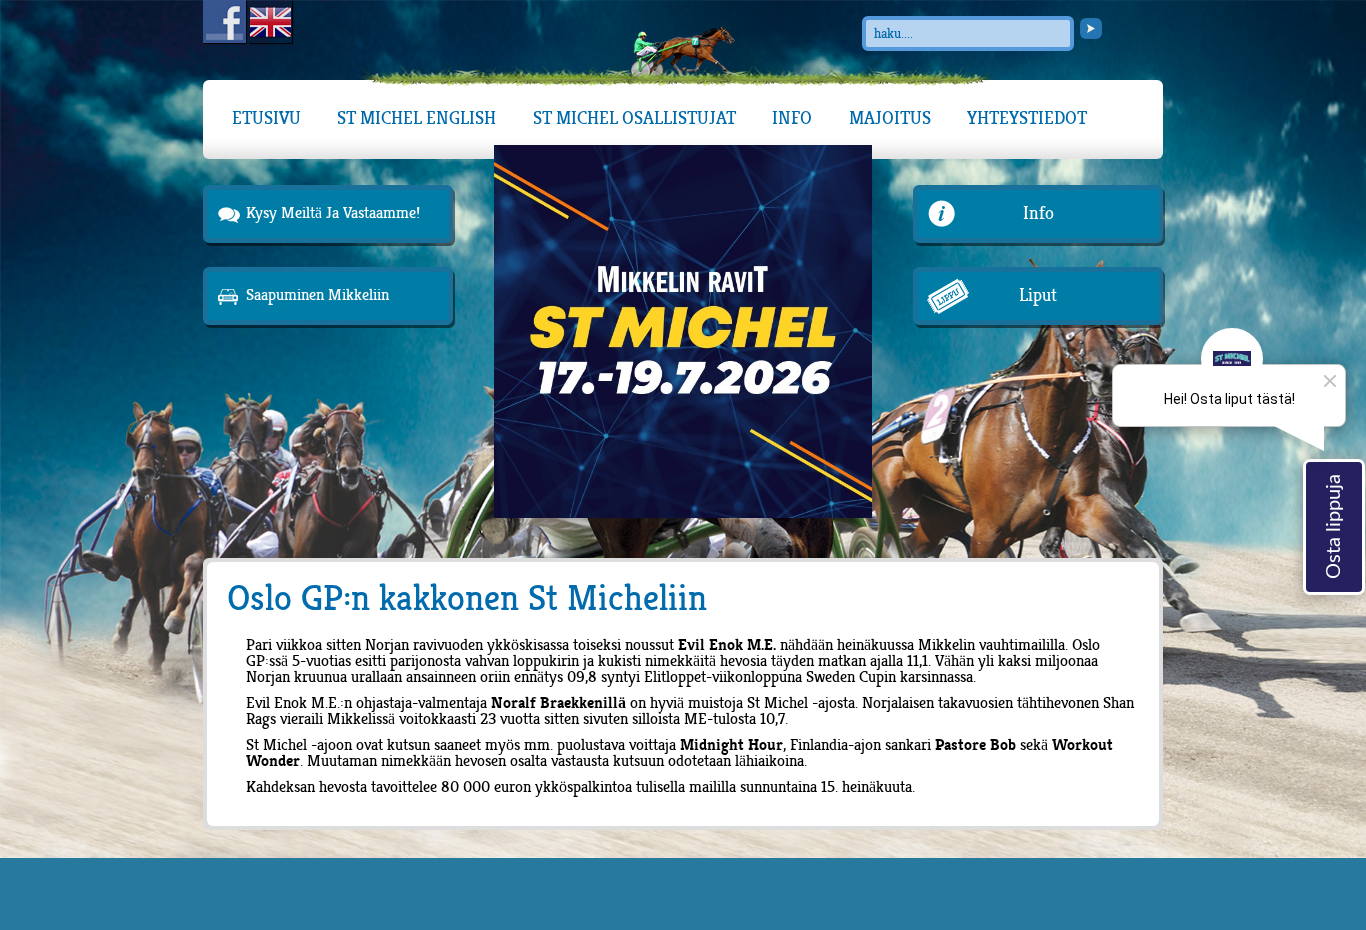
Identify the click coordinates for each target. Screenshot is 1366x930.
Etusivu (266, 118)
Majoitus (890, 118)
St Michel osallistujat (634, 118)
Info (792, 118)
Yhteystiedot (1027, 118)
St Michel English (416, 118)
